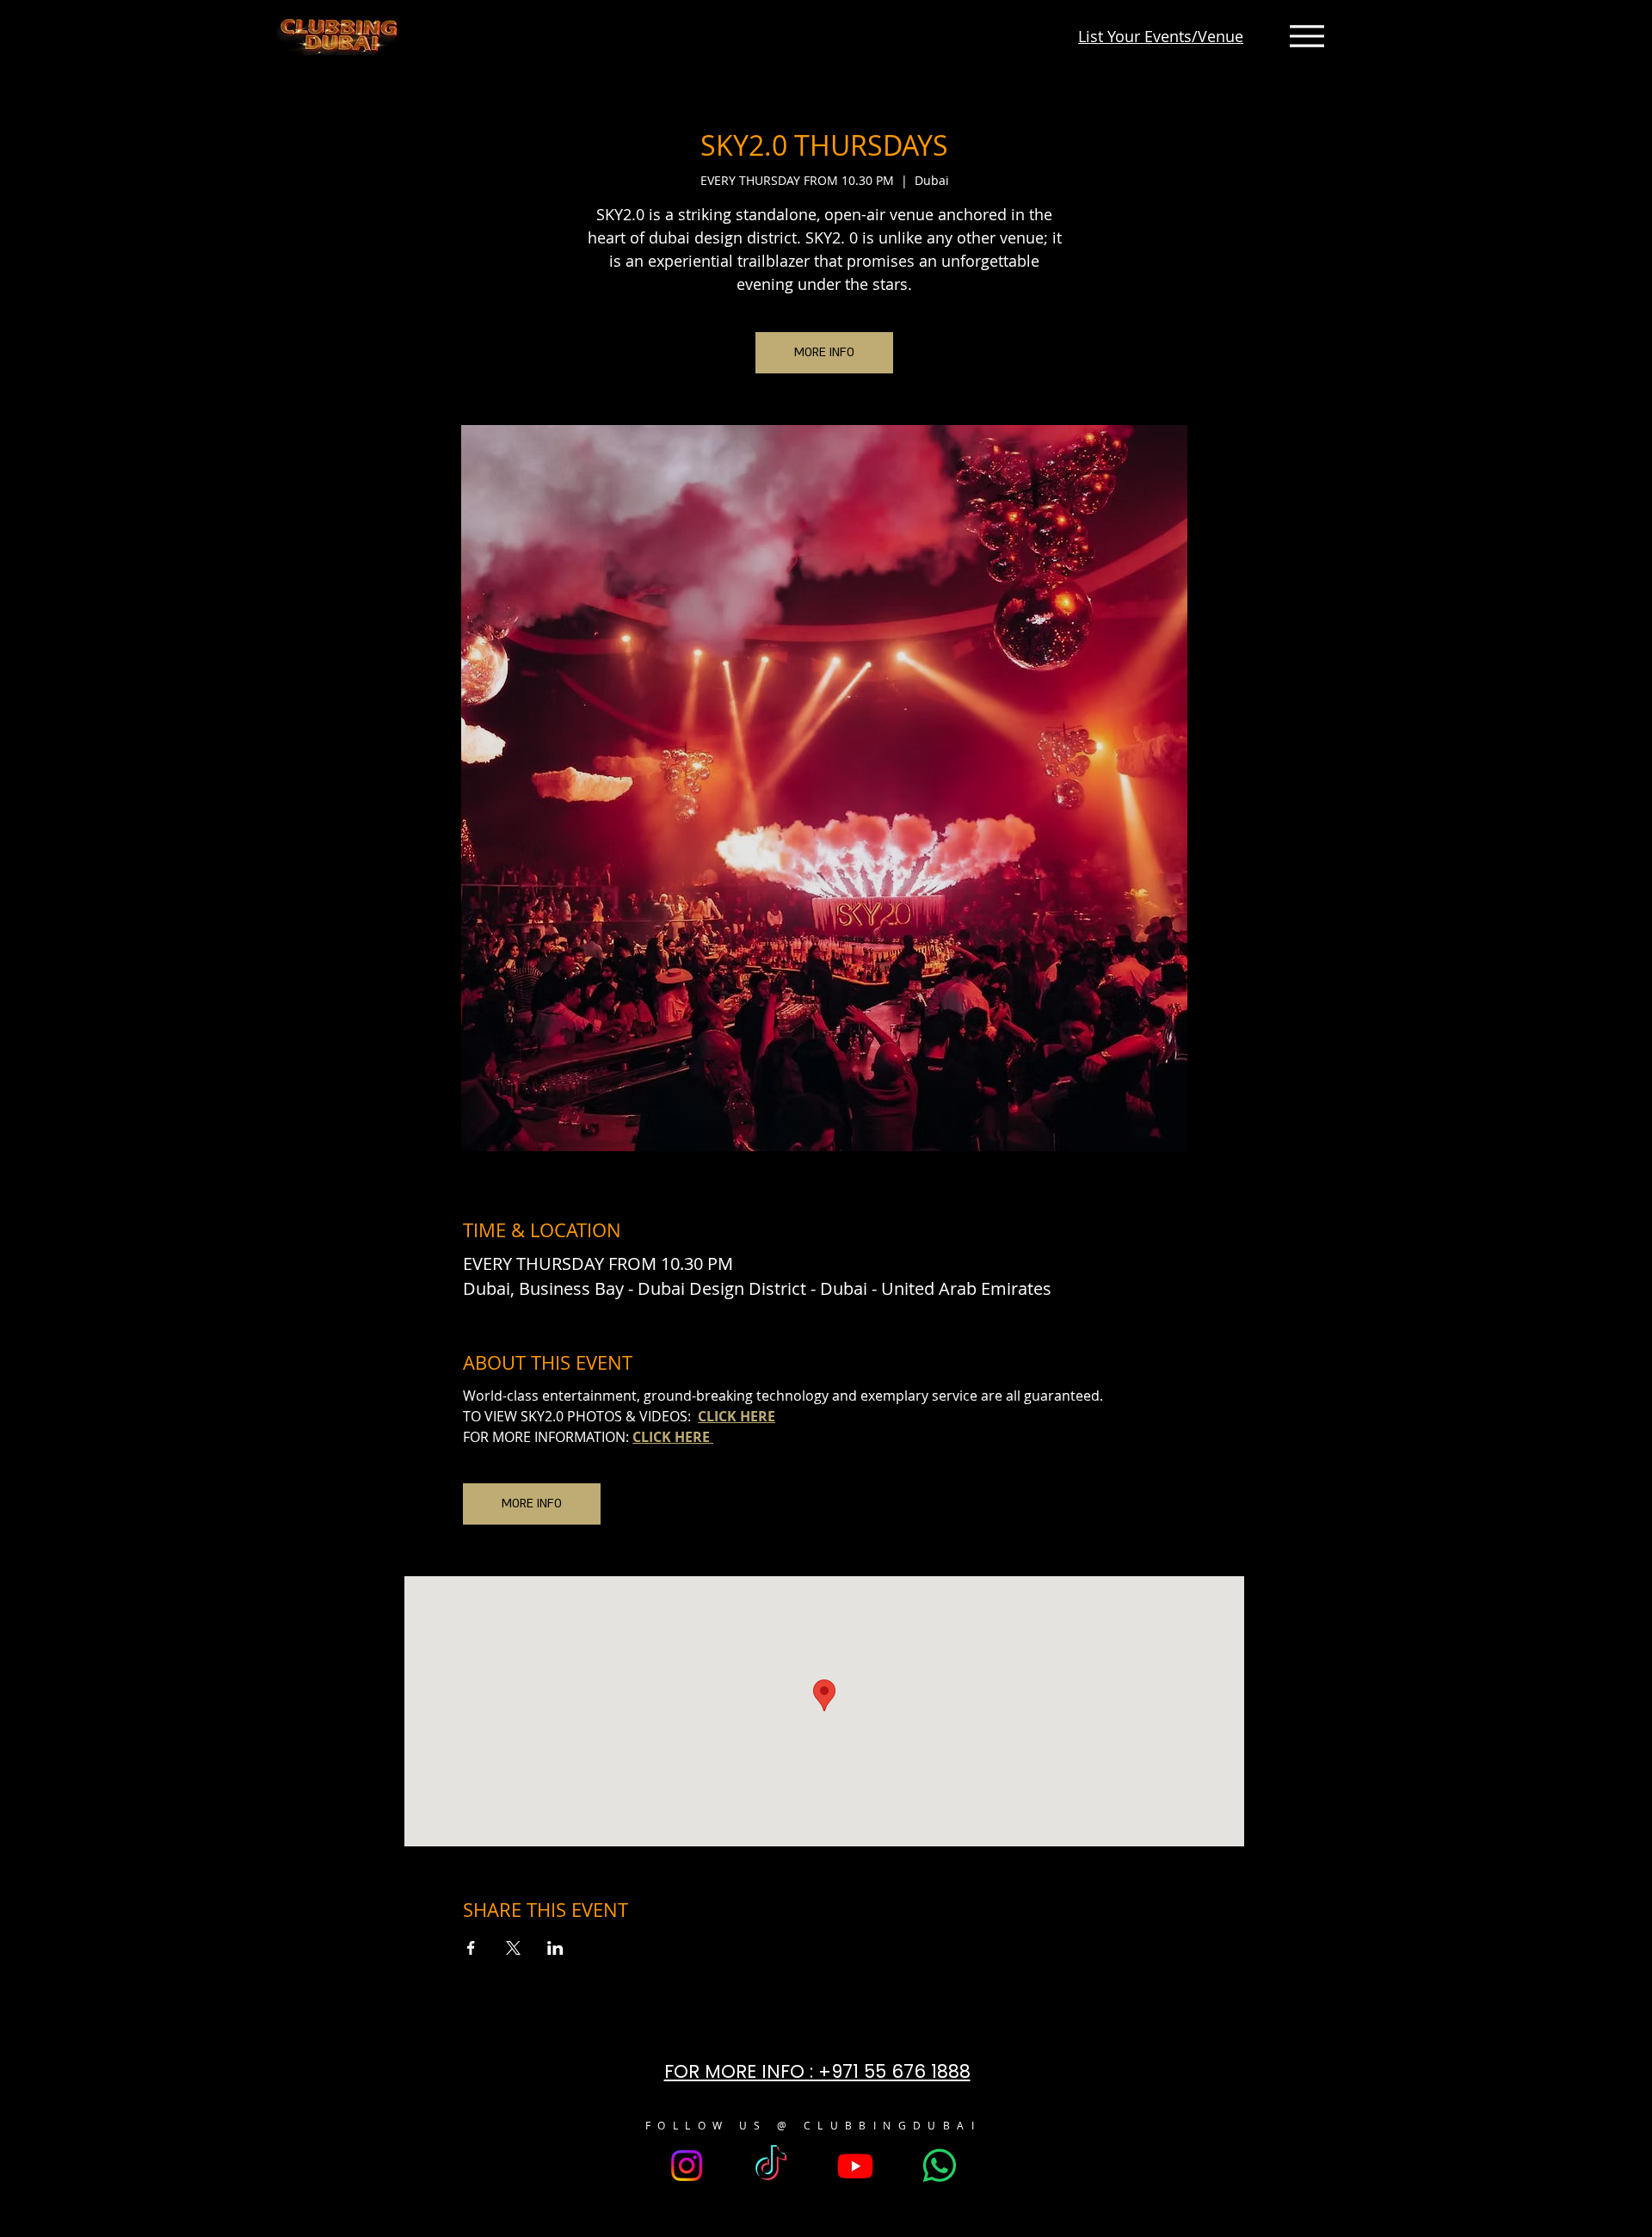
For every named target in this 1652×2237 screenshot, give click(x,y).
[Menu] (1307, 36)
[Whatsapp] (940, 2166)
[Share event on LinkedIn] (555, 1948)
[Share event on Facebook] (471, 1948)
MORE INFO (824, 352)
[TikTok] (771, 2166)
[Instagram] (687, 2166)
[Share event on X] (513, 1948)
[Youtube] (855, 2166)
